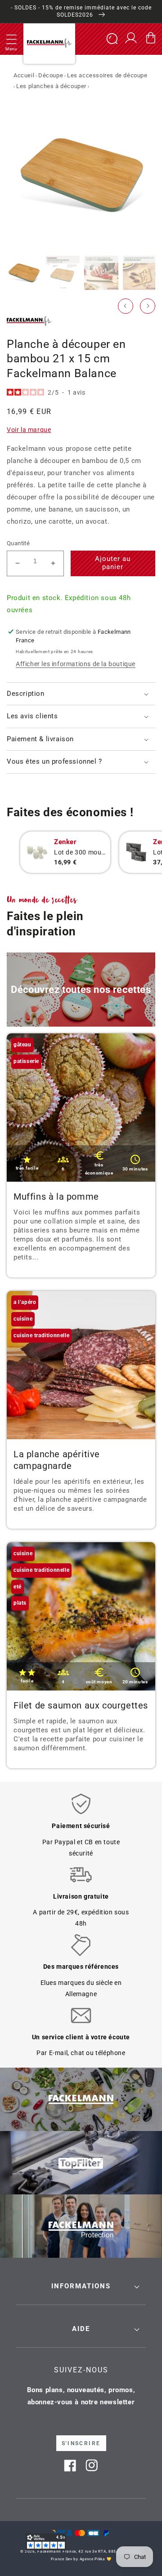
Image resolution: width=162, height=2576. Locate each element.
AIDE (81, 2329)
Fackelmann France (57, 2551)
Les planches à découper (51, 86)
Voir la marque (29, 430)
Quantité (18, 543)
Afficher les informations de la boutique (76, 664)
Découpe (51, 75)
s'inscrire (81, 2443)
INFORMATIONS (81, 2286)
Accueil (24, 75)
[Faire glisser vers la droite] (148, 306)
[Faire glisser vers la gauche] (126, 306)
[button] (11, 39)
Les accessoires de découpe (107, 75)
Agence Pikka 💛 (96, 2559)
